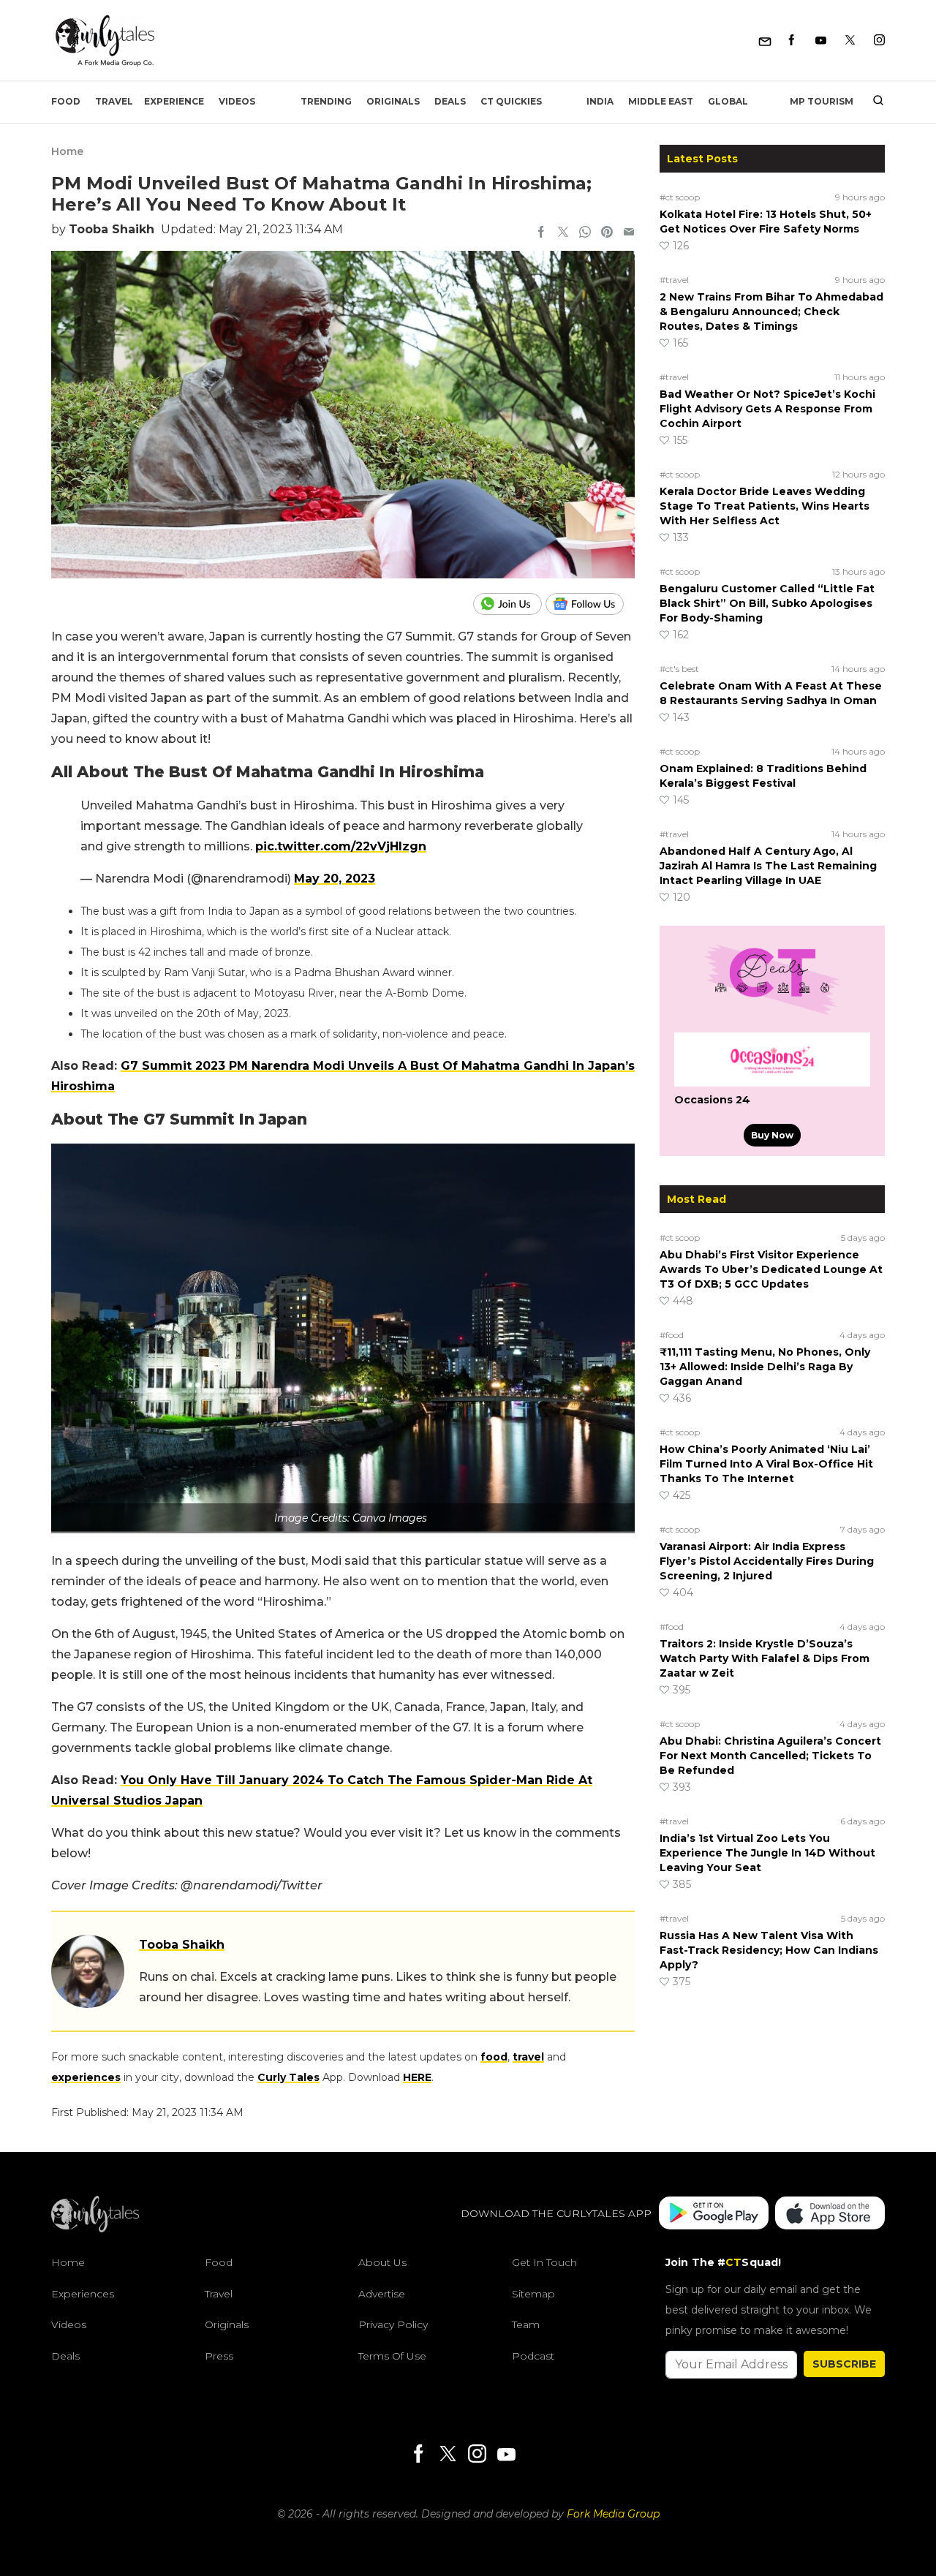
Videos (237, 101)
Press (219, 2356)
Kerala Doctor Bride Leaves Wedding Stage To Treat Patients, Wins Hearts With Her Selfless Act (765, 506)
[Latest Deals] (772, 1015)
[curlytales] (95, 2229)
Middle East (661, 101)
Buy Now (772, 1135)
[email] (629, 233)
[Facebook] (792, 41)
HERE (417, 2077)
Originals (393, 101)
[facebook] (541, 233)
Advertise (382, 2294)
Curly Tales (288, 2077)
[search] (873, 102)
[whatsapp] (585, 233)
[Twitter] (850, 41)
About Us (382, 2262)
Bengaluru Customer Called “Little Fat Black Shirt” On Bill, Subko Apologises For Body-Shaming (767, 603)
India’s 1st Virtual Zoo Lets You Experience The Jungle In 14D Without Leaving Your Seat (767, 1853)
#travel (674, 280)
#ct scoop (680, 197)
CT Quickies (511, 101)
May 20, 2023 (335, 879)
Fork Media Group (613, 2514)
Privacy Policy (393, 2324)
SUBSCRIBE (844, 2364)
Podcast (533, 2356)
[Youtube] (821, 41)
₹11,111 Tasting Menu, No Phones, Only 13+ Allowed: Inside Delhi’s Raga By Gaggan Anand (765, 1367)
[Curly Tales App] (714, 2214)
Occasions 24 (712, 1100)
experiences (86, 2077)
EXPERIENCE (174, 101)
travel (528, 2057)
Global (728, 101)
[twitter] (563, 233)
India (600, 101)
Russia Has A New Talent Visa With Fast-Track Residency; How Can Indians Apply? (769, 1950)
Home (67, 151)
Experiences (83, 2294)
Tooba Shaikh (112, 229)
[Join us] (509, 604)
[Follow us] (590, 604)
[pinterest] (607, 233)
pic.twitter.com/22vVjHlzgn (341, 846)
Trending (326, 101)
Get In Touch (544, 2262)
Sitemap (533, 2294)
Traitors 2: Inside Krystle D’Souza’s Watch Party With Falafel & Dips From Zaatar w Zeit (765, 1658)
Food (66, 101)
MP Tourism (822, 101)
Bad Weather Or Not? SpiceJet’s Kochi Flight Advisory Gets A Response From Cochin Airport (767, 409)
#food (672, 1335)
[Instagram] (879, 41)
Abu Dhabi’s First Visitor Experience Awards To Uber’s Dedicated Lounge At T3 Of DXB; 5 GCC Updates (771, 1269)
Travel (114, 101)
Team (526, 2324)
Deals (450, 101)
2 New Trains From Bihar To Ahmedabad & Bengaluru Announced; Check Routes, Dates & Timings (771, 311)
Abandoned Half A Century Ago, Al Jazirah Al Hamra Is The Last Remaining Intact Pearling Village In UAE (768, 866)
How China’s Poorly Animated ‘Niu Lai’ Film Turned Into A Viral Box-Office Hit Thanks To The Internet (766, 1464)
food (494, 2057)
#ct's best (679, 669)
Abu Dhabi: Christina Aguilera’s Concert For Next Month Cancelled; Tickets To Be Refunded (770, 1756)
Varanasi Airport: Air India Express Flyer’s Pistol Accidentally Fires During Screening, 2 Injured (767, 1561)
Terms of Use (392, 2356)
